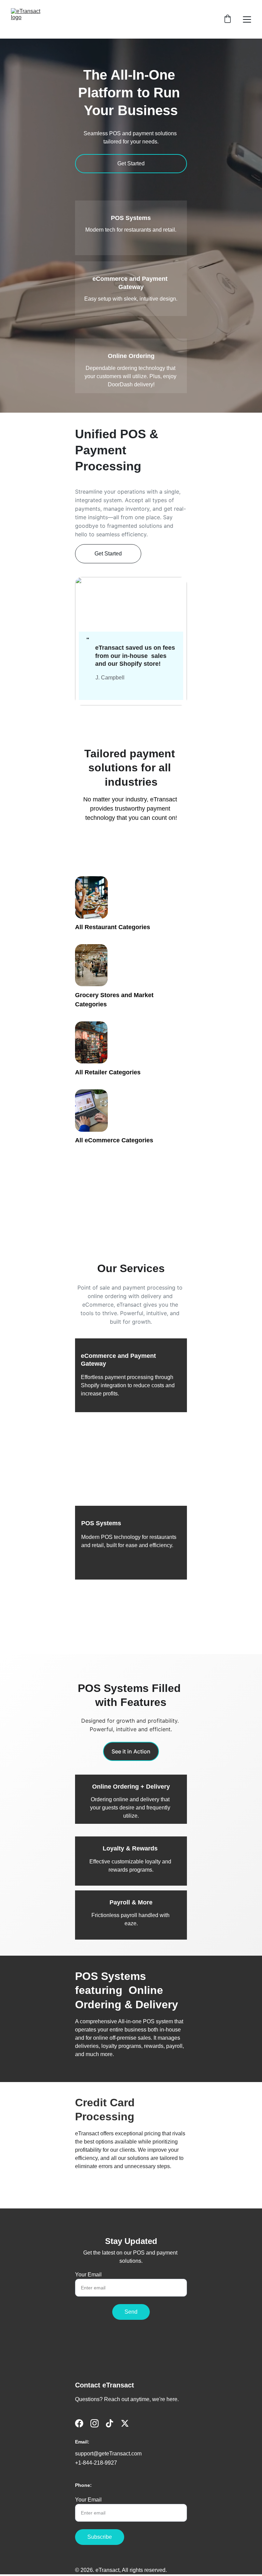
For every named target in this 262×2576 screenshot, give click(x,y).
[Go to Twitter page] (125, 2423)
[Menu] (247, 19)
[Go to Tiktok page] (110, 2423)
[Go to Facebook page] (79, 2423)
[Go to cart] (228, 19)
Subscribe (100, 2537)
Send (131, 2312)
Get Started (131, 163)
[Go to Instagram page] (94, 2423)
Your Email (88, 2275)
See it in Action (131, 1751)
